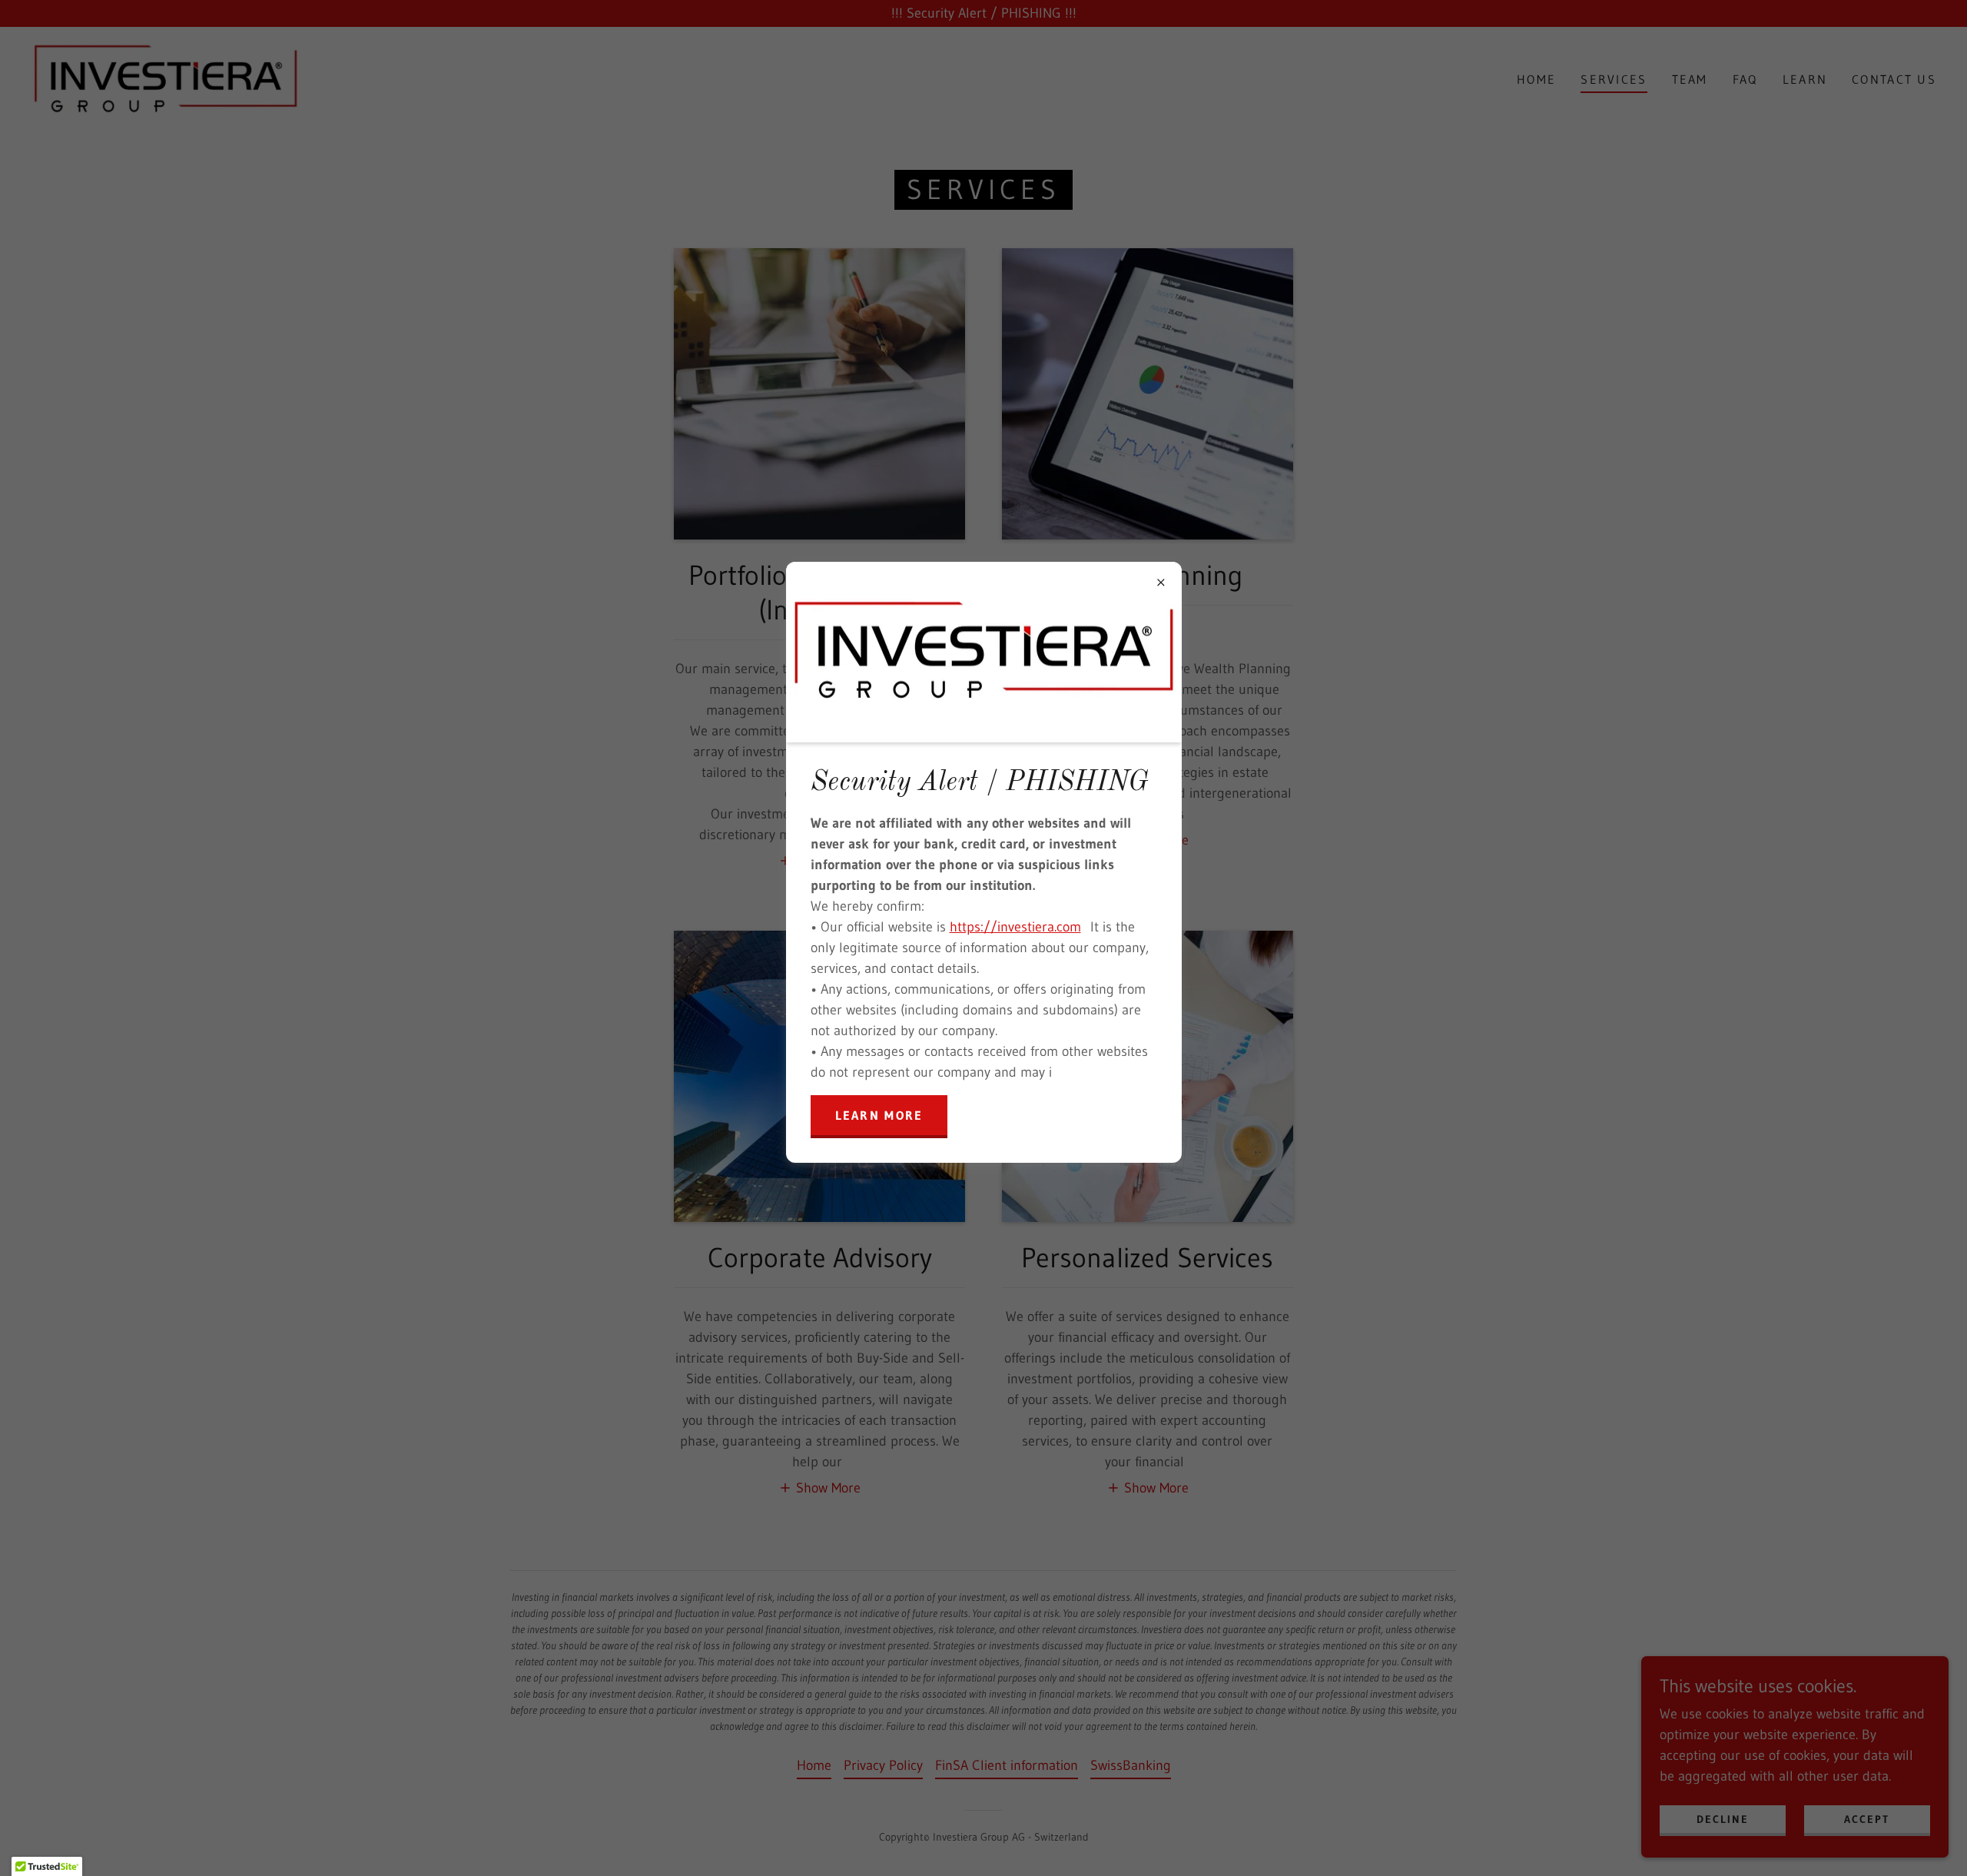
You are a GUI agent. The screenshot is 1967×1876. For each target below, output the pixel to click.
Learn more (879, 1115)
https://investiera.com (1015, 927)
